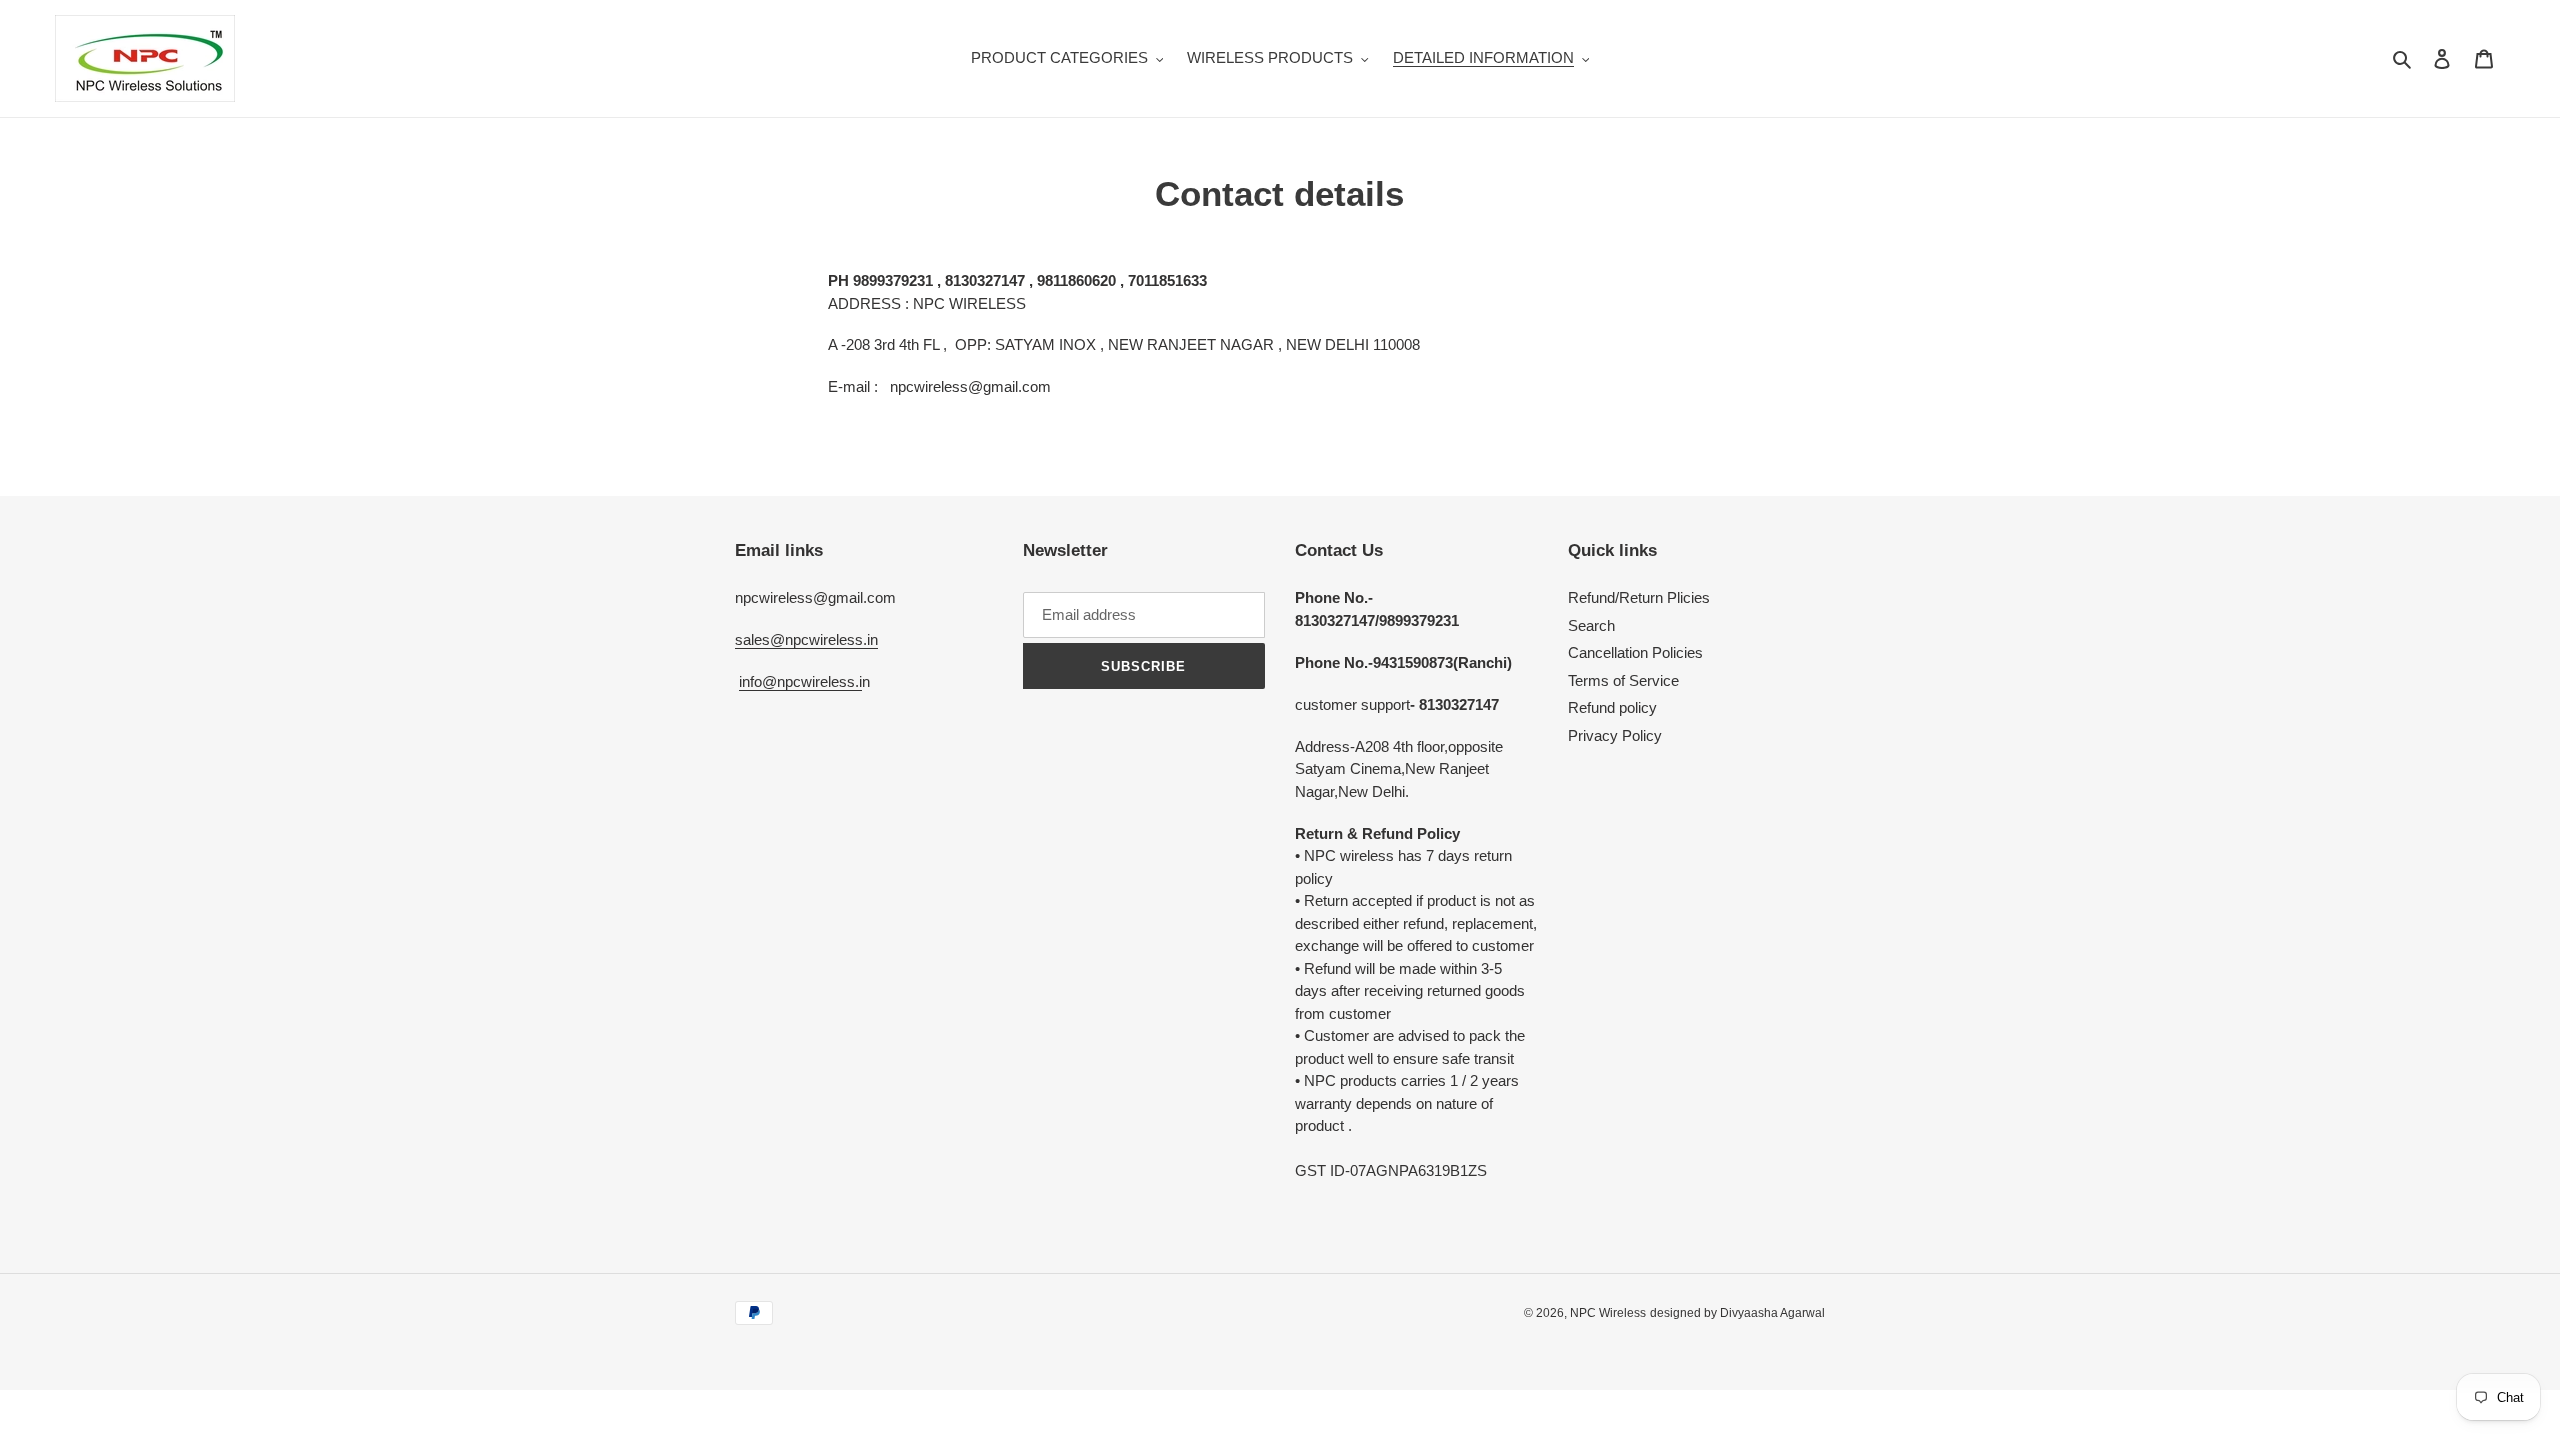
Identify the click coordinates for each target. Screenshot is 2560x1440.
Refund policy (1612, 707)
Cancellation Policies (1635, 652)
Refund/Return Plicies (1639, 597)
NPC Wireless (1608, 1313)
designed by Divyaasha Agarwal (1737, 1313)
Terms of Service (1623, 680)
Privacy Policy (1615, 735)
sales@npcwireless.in (806, 639)
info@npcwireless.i (800, 681)
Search (1591, 625)
